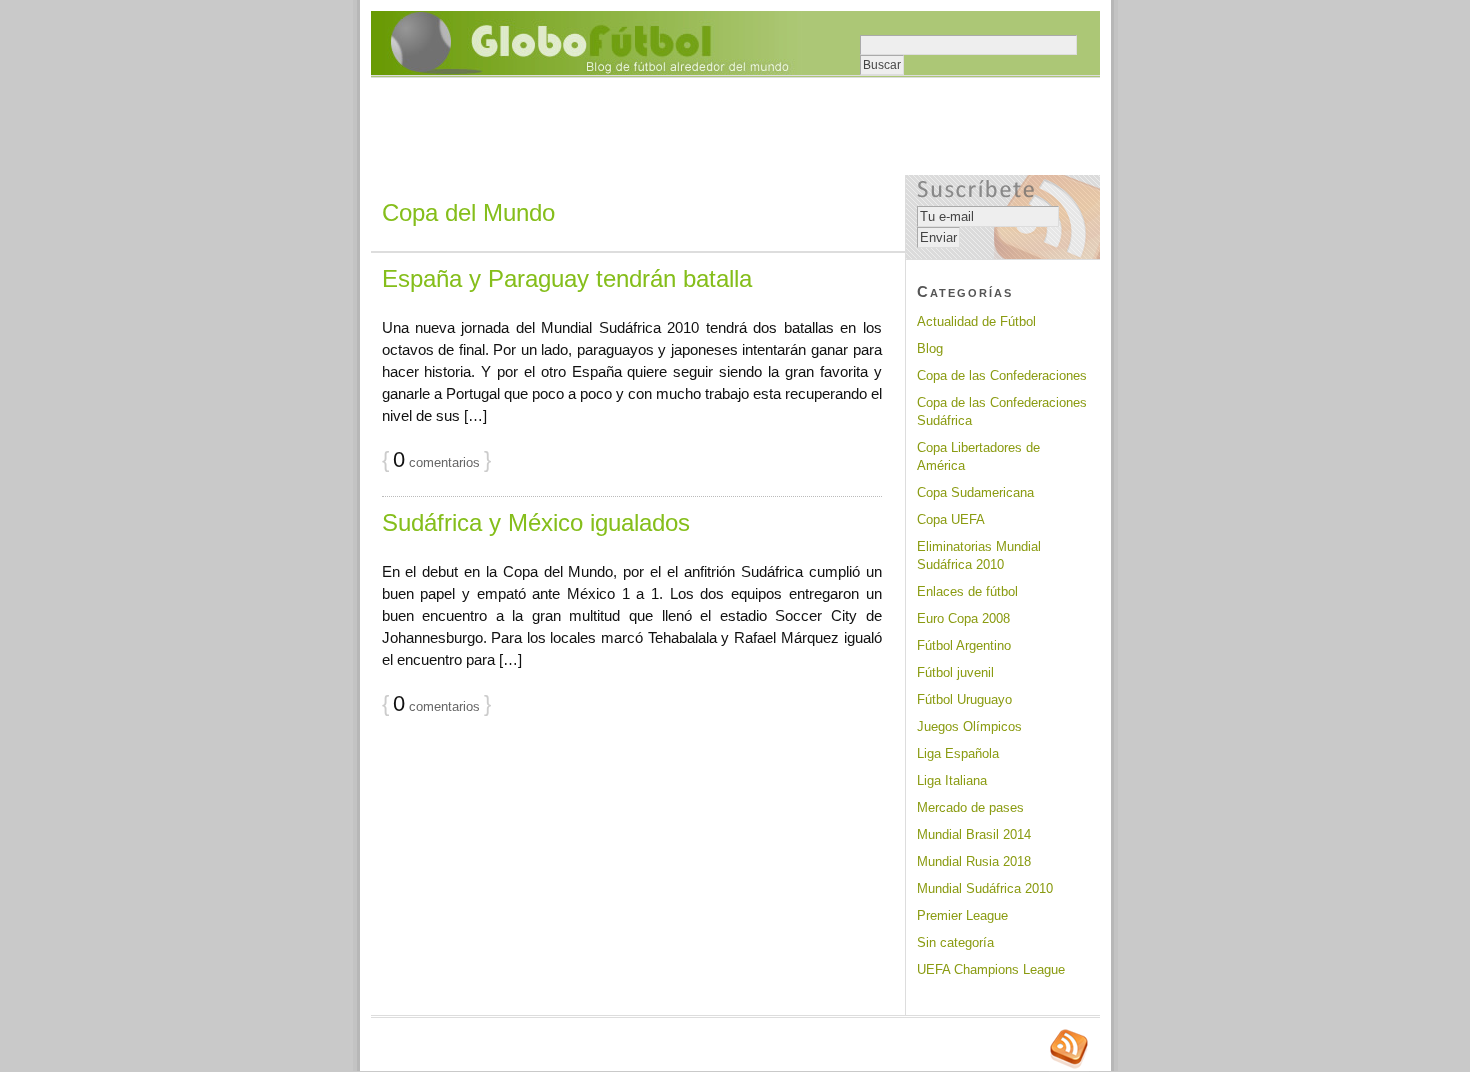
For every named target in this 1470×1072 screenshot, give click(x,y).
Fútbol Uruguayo (964, 699)
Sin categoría (955, 942)
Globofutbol (586, 43)
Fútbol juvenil (955, 672)
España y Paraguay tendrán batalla (567, 278)
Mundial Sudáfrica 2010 (985, 888)
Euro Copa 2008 (963, 618)
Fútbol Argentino (964, 645)
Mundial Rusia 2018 (974, 861)
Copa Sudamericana (975, 492)
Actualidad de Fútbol (976, 321)
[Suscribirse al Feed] (1069, 1066)
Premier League (962, 915)
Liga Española (958, 753)
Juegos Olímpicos (969, 726)
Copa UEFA (951, 519)
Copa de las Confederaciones (1002, 375)
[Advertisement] (735, 128)
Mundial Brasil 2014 (974, 834)
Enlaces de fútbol (967, 591)
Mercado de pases (970, 807)
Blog (930, 348)
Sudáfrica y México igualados (536, 522)
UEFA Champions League (991, 969)
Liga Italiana (952, 780)
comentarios (436, 462)
